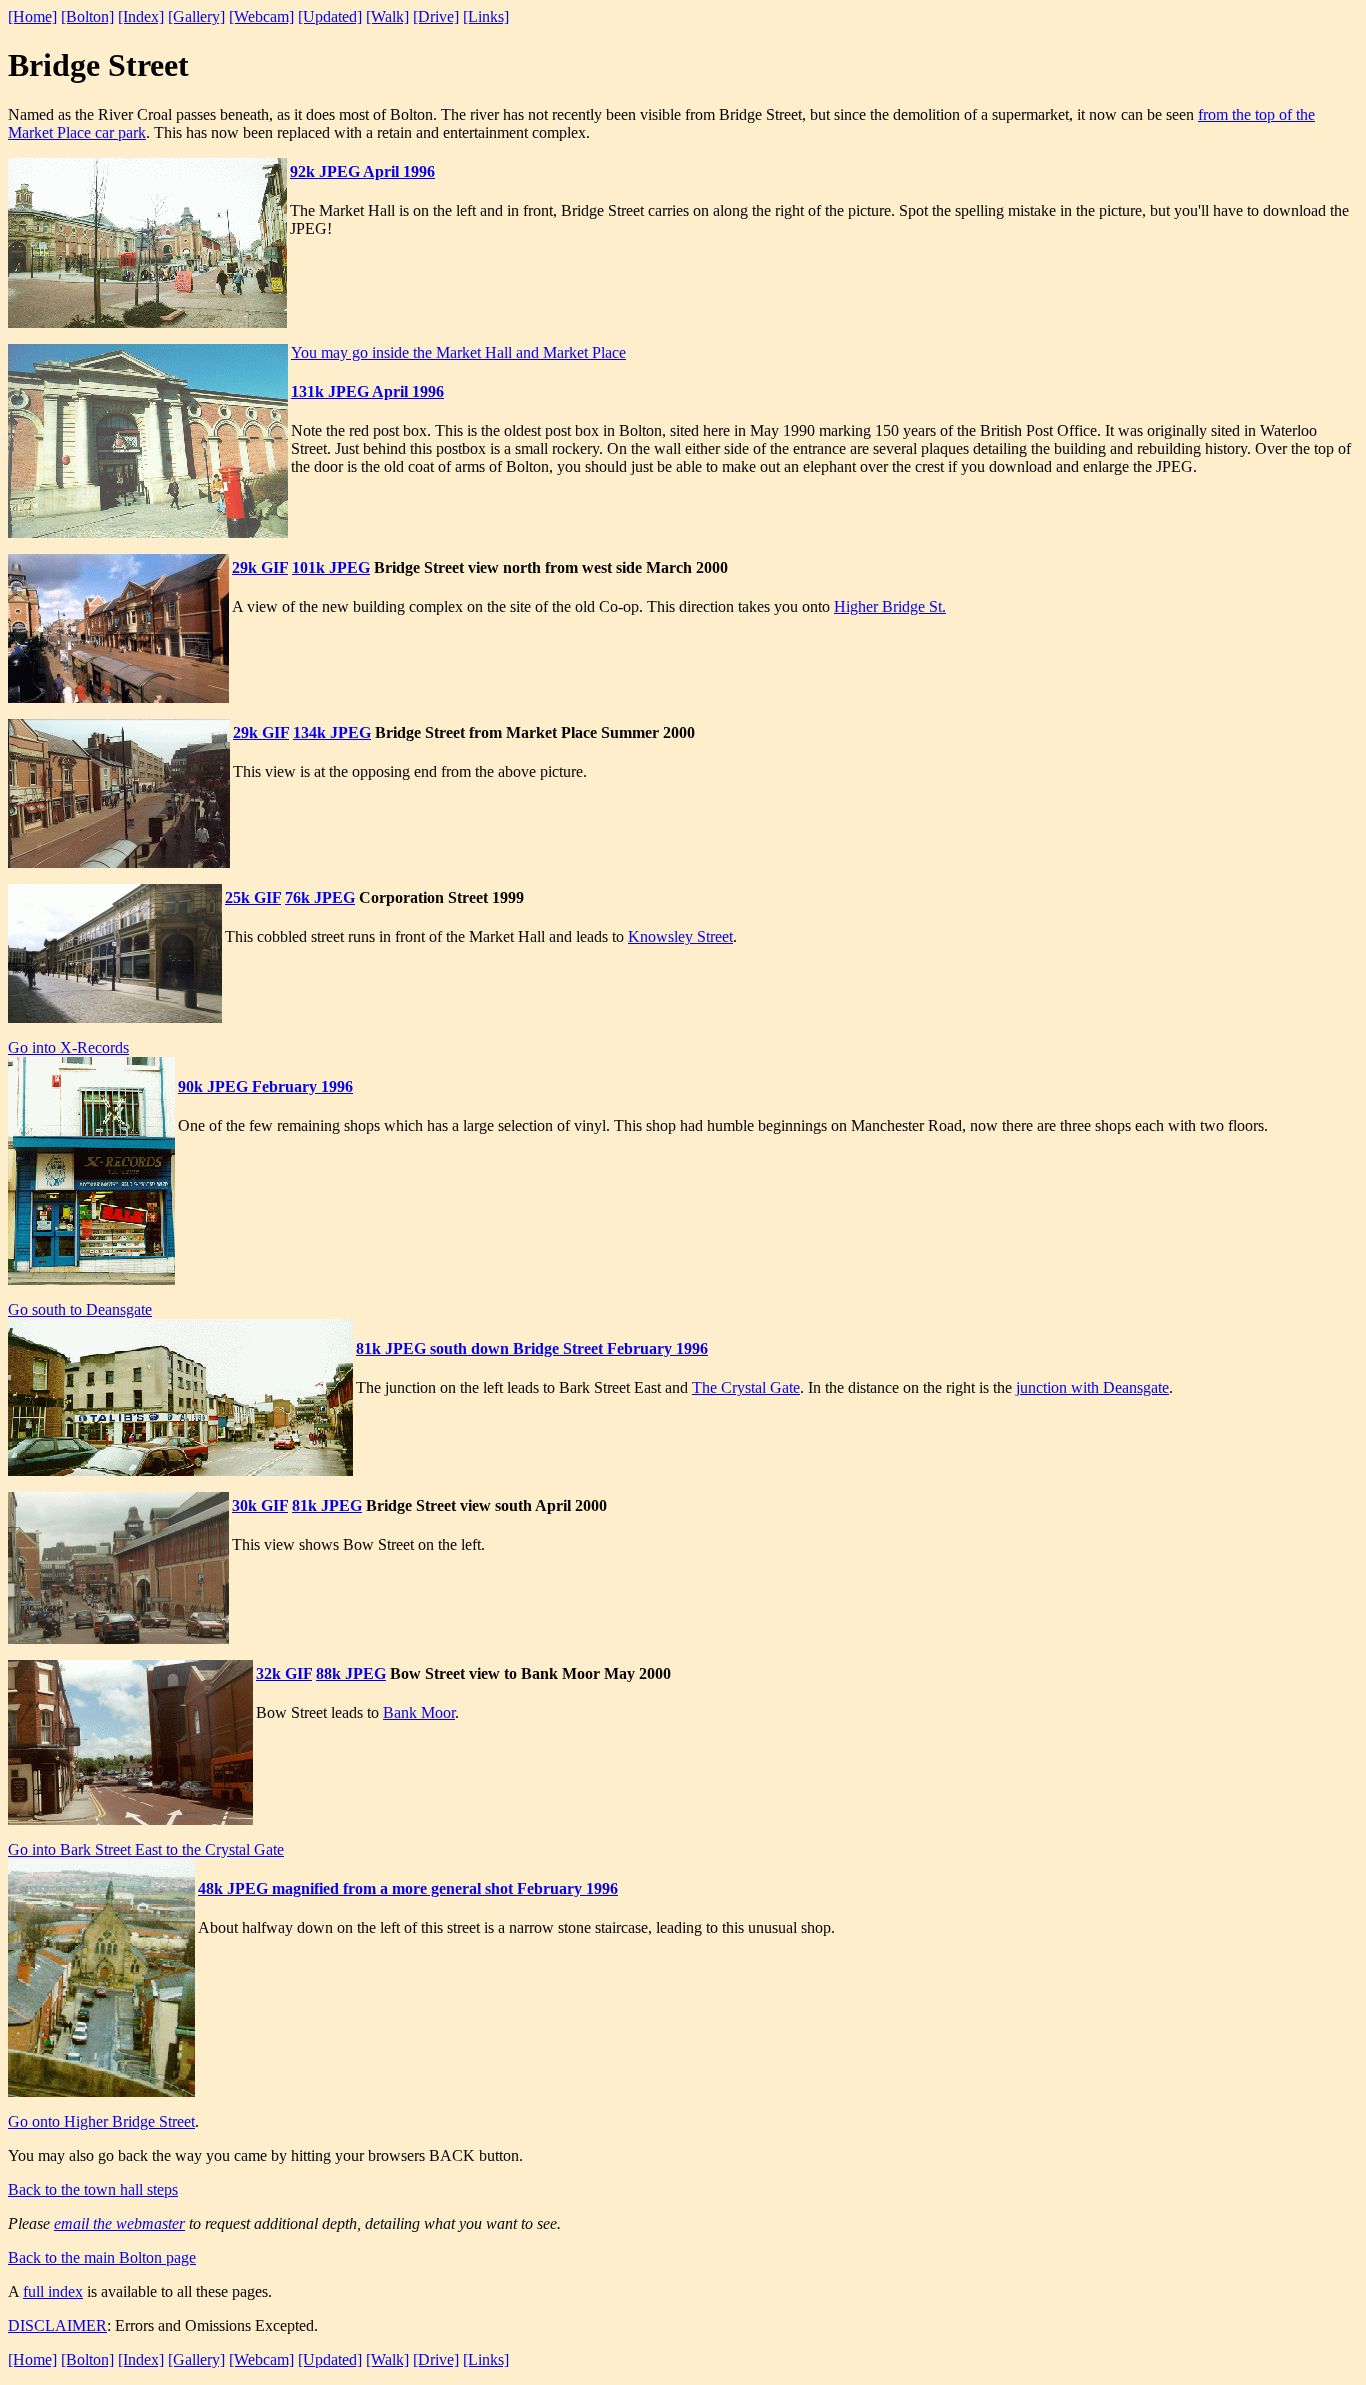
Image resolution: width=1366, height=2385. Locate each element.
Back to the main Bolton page (102, 2257)
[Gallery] (196, 16)
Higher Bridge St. (890, 606)
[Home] (32, 16)
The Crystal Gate (746, 1387)
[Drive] (436, 16)
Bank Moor (419, 1712)
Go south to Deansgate (80, 1309)
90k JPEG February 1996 (265, 1086)
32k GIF (284, 1673)
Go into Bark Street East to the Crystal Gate (146, 1849)
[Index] (141, 16)
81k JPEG (327, 1505)
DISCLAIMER (57, 2325)
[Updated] (330, 16)
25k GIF (253, 897)
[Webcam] (261, 16)
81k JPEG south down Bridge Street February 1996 (532, 1348)
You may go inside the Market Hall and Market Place (458, 352)
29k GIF (260, 567)
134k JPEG (332, 732)
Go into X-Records (68, 1047)
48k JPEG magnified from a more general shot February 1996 (408, 1888)
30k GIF (260, 1505)
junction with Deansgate (1092, 1387)
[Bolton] (87, 16)
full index (53, 2291)
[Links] (486, 16)
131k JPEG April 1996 (367, 391)
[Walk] (387, 16)
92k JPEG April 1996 (362, 171)
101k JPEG (331, 567)
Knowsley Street (680, 936)
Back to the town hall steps (93, 2189)
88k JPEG (351, 1673)
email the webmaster (119, 2223)
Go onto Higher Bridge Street (101, 2121)
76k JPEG (320, 897)
